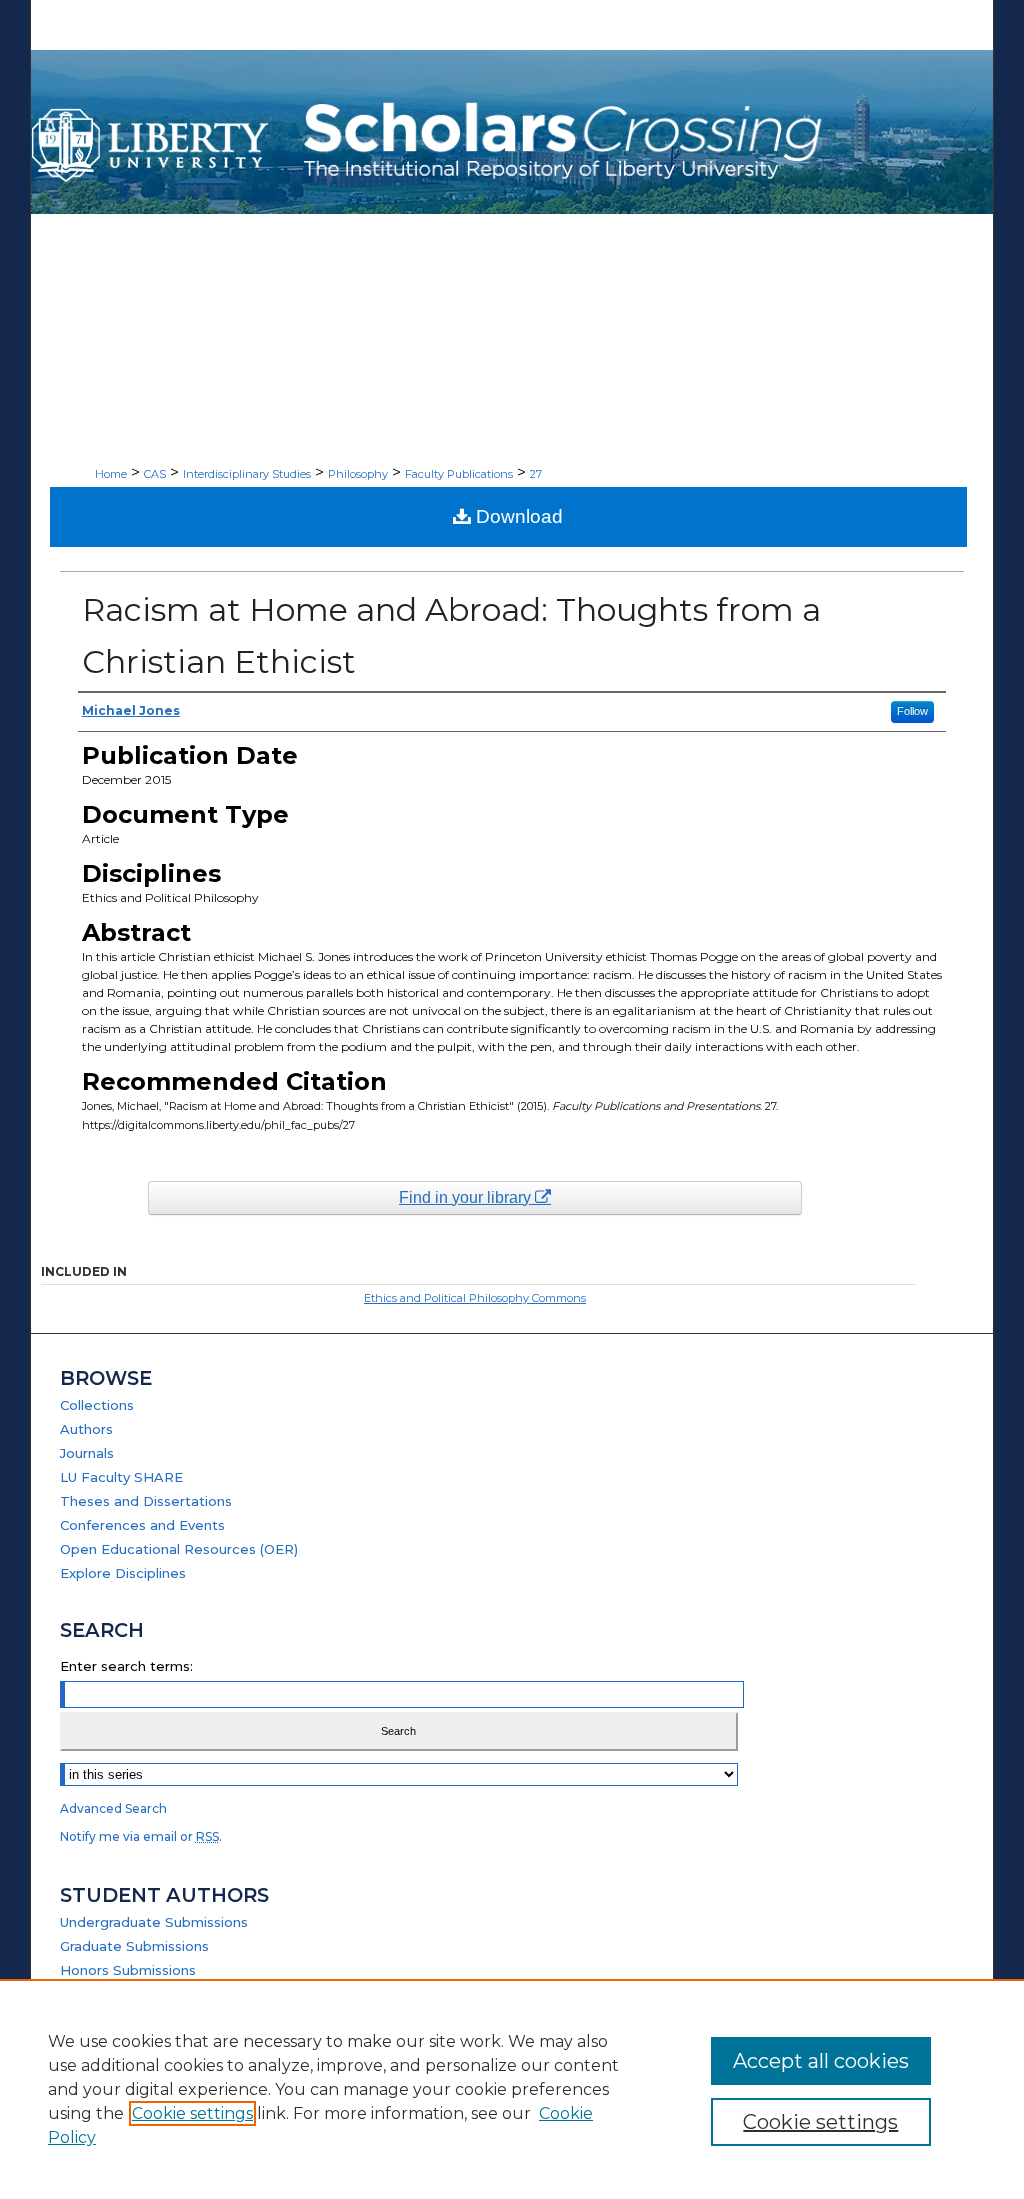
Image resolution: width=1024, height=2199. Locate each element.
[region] (512, 2089)
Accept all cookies (821, 2061)
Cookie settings (192, 2113)
